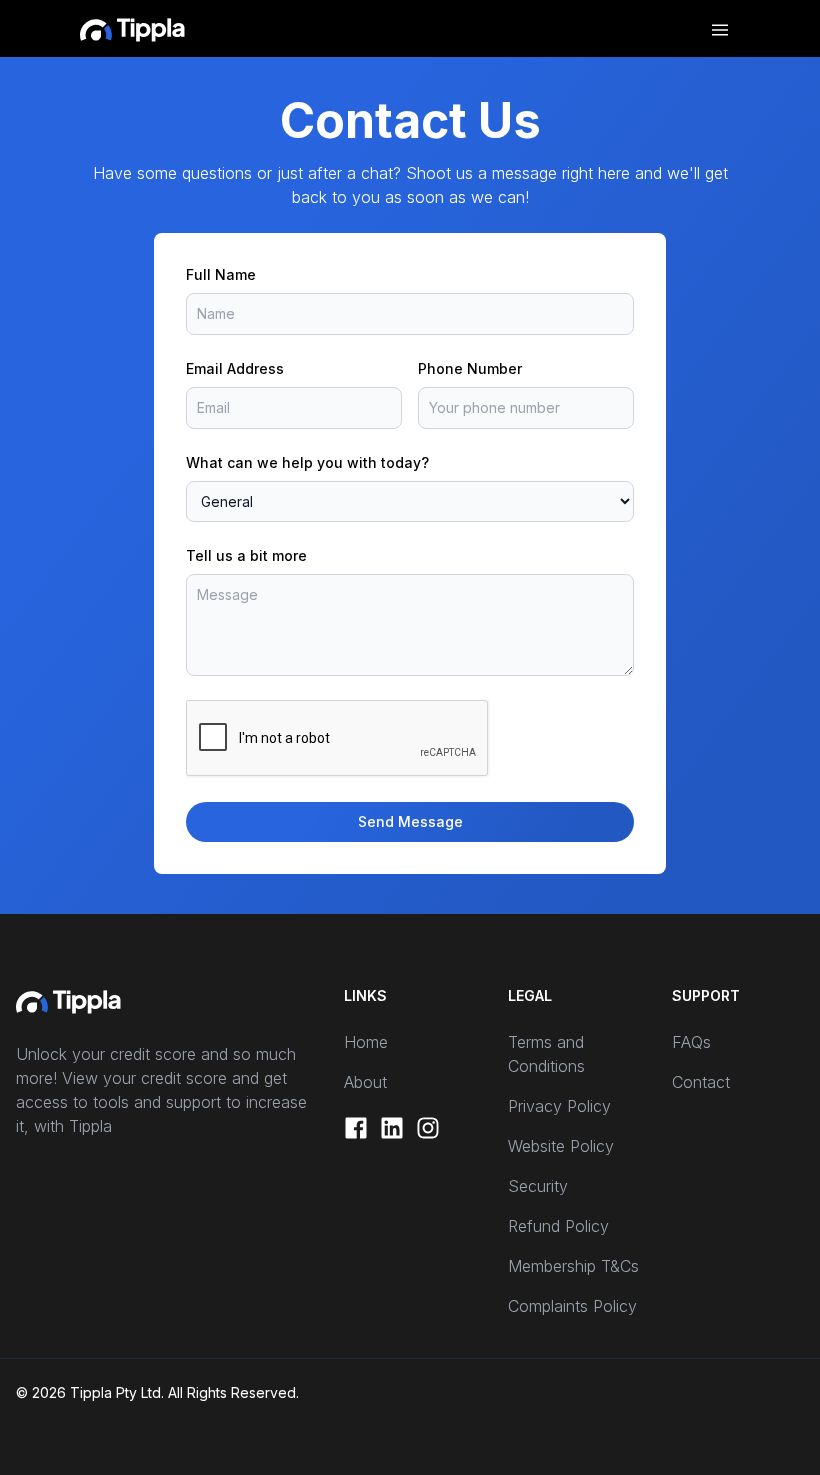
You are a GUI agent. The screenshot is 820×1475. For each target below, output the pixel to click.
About (365, 1082)
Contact (701, 1082)
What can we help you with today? (307, 462)
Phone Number (470, 368)
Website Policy (561, 1146)
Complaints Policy (572, 1306)
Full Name (221, 274)
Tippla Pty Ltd (115, 1392)
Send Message (410, 821)
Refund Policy (558, 1226)
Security (538, 1186)
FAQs (691, 1042)
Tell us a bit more (246, 555)
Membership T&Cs (573, 1266)
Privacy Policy (559, 1106)
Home (366, 1042)
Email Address (235, 368)
